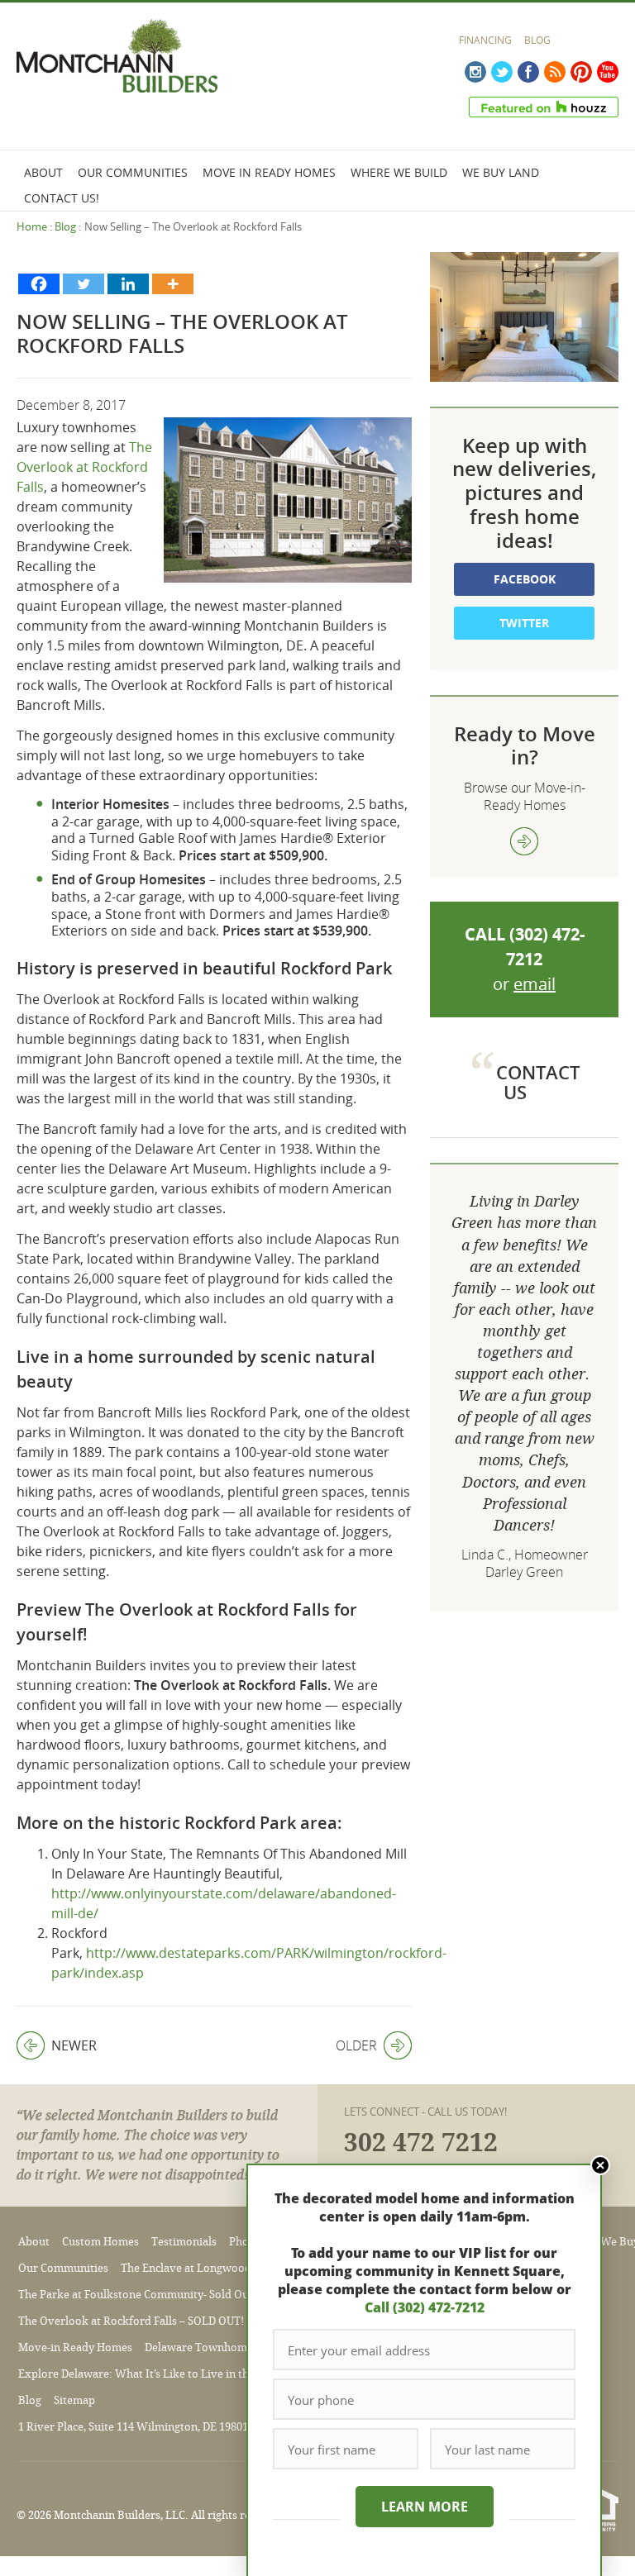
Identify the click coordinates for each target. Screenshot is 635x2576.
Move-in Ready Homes (75, 2347)
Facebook (528, 72)
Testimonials (184, 2242)
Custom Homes (100, 2242)
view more (524, 841)
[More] (173, 284)
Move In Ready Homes (269, 172)
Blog (537, 40)
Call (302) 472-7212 (425, 2307)
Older (356, 2045)
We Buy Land (501, 172)
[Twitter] (84, 284)
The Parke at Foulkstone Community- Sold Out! (137, 2295)
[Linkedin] (128, 284)
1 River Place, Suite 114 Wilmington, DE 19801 (133, 2427)
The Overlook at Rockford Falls (84, 467)
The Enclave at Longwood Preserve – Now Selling (246, 2268)
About (43, 172)
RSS (555, 72)
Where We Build (399, 172)
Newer (57, 2045)
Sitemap (74, 2400)
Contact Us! (62, 198)
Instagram (475, 72)
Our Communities (133, 172)
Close (600, 2165)
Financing (485, 40)
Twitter (502, 72)
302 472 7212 (421, 2143)
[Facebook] (39, 284)
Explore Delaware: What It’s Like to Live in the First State (164, 2374)
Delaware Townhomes (201, 2347)
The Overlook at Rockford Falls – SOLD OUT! (131, 2321)
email (535, 984)
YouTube (608, 72)
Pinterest (581, 72)
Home (32, 226)
